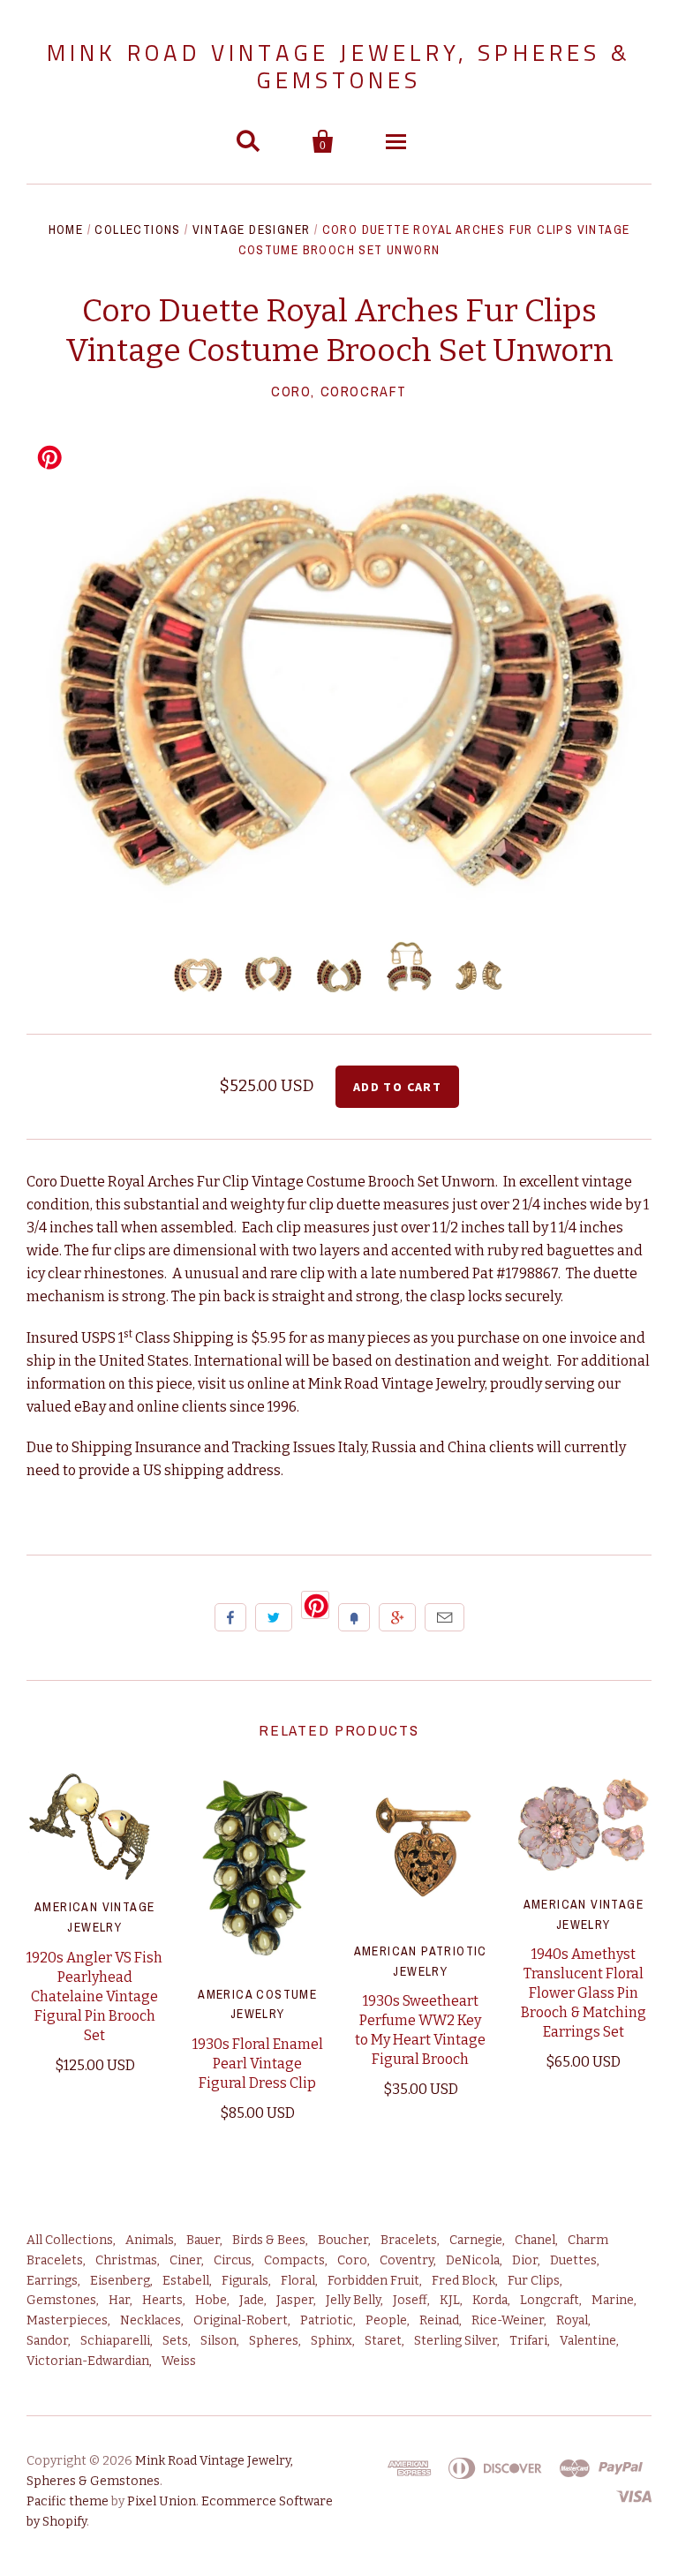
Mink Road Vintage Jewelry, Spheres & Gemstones (339, 66)
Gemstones (61, 2300)
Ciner (185, 2260)
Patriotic (327, 2320)
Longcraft (550, 2300)
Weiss (179, 2361)
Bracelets (409, 2240)
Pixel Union (162, 2501)
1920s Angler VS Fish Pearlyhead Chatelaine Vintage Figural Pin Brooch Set (94, 1996)
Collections (137, 230)
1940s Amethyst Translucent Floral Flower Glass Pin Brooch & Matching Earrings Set (584, 1993)
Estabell (186, 2281)
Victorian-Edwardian (88, 2361)
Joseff (410, 2300)
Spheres (274, 2341)
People (386, 2320)
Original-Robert (241, 2320)
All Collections (70, 2240)
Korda (490, 2300)
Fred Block (463, 2281)
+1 (397, 1617)
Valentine (588, 2341)
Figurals (245, 2281)
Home (66, 230)
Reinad (439, 2320)
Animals (150, 2240)
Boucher (343, 2240)
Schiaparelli (115, 2341)
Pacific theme (68, 2501)
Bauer (203, 2240)
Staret (383, 2341)
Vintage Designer (251, 230)
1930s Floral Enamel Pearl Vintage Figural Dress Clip (258, 2064)
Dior (525, 2260)
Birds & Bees (269, 2240)
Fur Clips (534, 2281)
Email (444, 1617)
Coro (352, 2260)
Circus (233, 2260)
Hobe (211, 2300)
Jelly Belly (353, 2300)
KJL (450, 2300)
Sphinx (331, 2341)
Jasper (295, 2300)
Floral (298, 2281)
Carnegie (476, 2240)
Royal (572, 2320)
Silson (218, 2341)
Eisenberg (120, 2281)
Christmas (126, 2260)
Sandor (47, 2341)
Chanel (535, 2240)
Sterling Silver (456, 2341)
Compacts (294, 2260)
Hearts (162, 2300)
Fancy (354, 1617)
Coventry (407, 2260)
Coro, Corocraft (339, 391)
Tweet (274, 1617)
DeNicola (473, 2260)
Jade (252, 2300)
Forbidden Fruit (373, 2281)
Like (230, 1617)
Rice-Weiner (508, 2320)
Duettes (573, 2260)
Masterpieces (67, 2320)
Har (119, 2300)
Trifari (528, 2341)
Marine (613, 2300)
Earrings (52, 2281)
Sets (175, 2341)
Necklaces (151, 2320)
